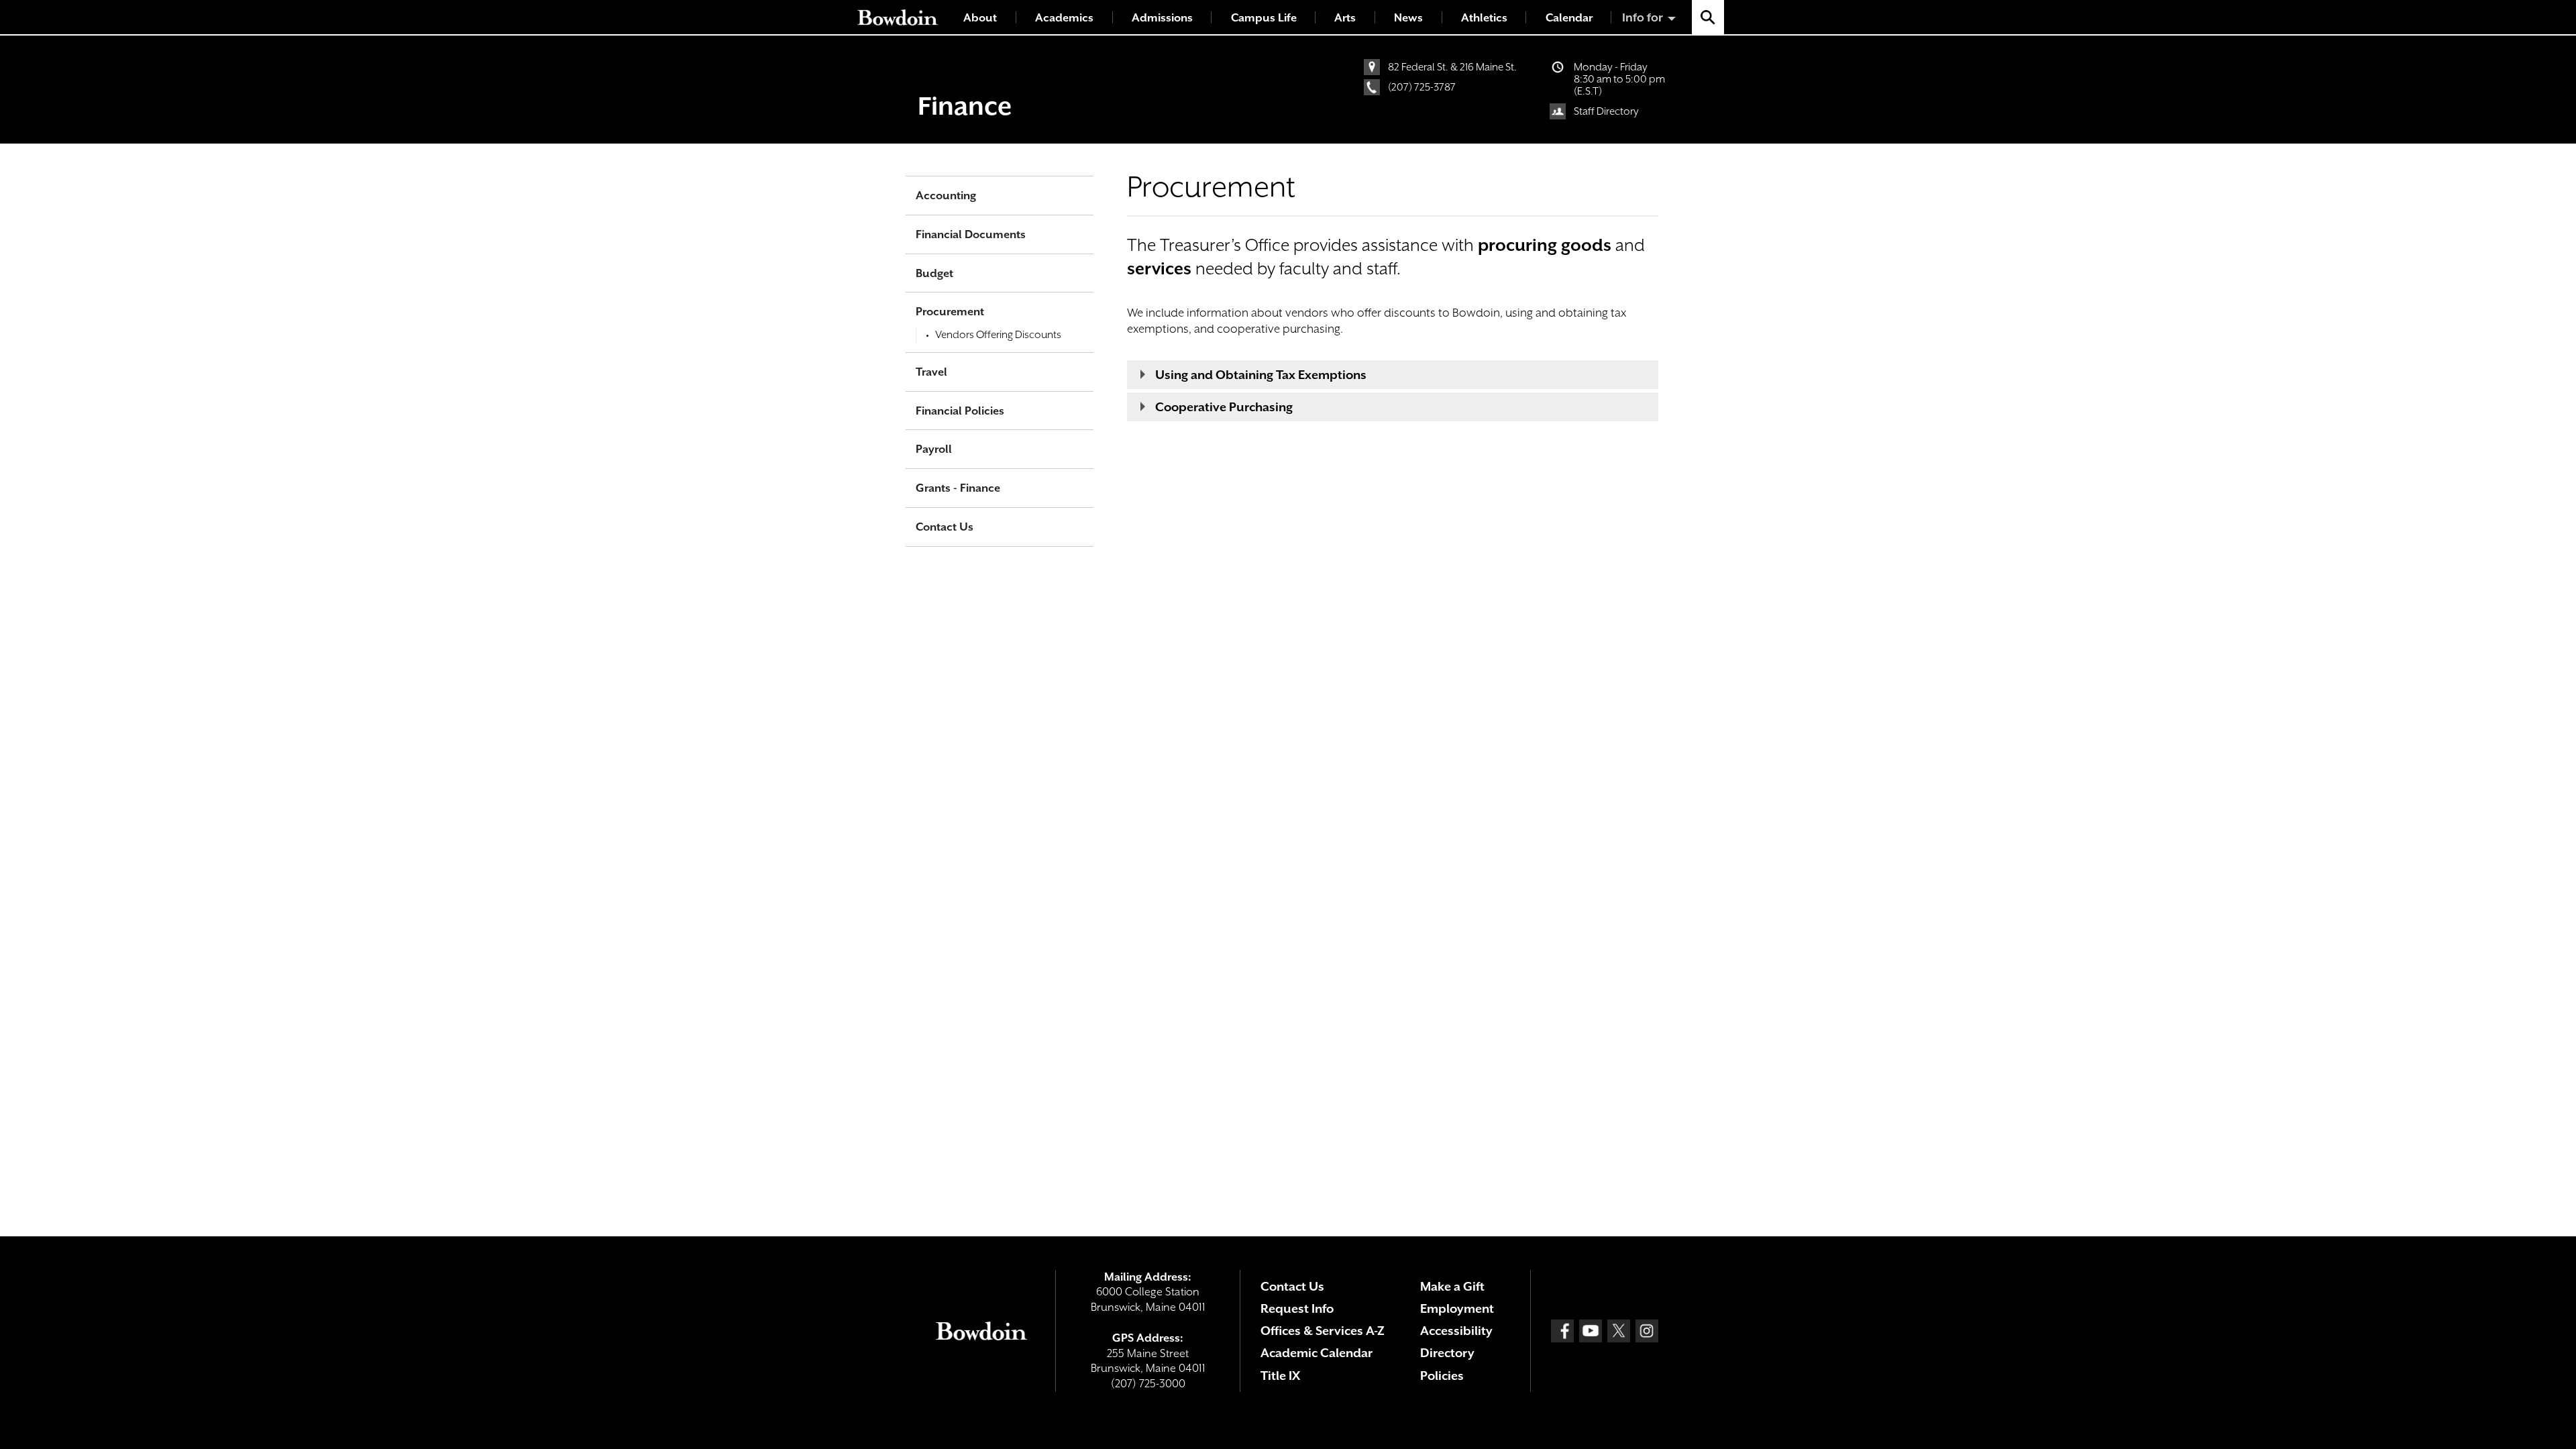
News (1408, 18)
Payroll (934, 449)
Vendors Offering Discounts (998, 335)
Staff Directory (1606, 111)
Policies (1442, 1376)
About (980, 18)
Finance (965, 106)
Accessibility (1456, 1331)
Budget (934, 273)
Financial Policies (960, 411)
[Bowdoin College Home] (898, 17)
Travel (931, 372)
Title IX (1280, 1376)
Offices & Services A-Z (1323, 1331)
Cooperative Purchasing (1224, 407)
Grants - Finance (958, 488)
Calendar (1569, 18)
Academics (1064, 18)
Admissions (1162, 18)
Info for (1643, 17)
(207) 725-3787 (1422, 87)
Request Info (1297, 1308)
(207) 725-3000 (1148, 1384)
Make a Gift (1452, 1286)
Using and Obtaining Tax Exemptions (1261, 375)
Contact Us (945, 527)
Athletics (1484, 18)
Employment (1457, 1308)
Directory (1447, 1353)
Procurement (950, 312)
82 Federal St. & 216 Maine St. (1452, 67)
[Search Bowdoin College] (1708, 17)
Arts (1345, 18)
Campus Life (1264, 18)
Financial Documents (971, 234)
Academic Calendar (1317, 1353)
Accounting (946, 196)
